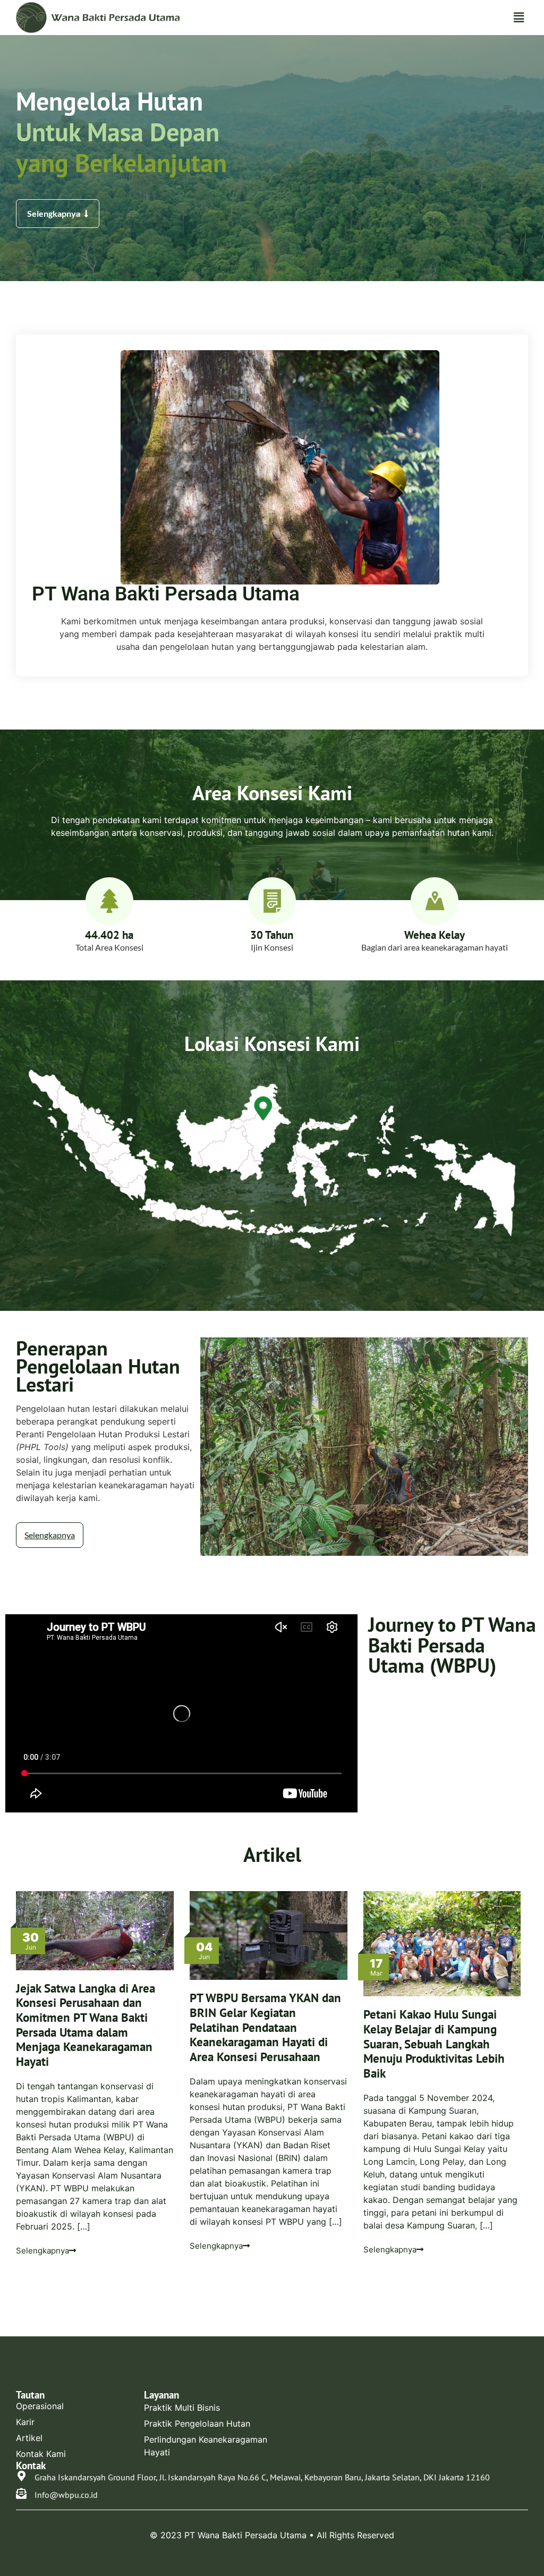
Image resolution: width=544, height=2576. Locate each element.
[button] (519, 17)
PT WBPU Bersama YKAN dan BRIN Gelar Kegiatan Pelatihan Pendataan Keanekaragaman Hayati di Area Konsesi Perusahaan (265, 2027)
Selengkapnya (42, 2251)
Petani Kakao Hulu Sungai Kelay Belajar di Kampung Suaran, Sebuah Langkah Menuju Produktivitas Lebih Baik (434, 2044)
